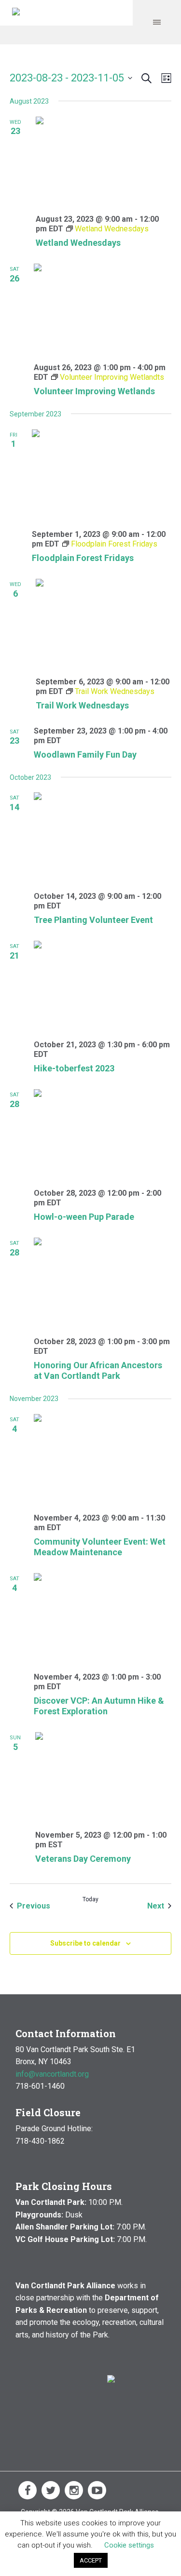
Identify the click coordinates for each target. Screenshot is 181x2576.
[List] (164, 78)
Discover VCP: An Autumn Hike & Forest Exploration (99, 1706)
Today (90, 1899)
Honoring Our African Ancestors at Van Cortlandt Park (98, 1370)
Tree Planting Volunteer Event (93, 920)
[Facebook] (28, 2490)
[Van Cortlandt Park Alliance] (16, 13)
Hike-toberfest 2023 (74, 1068)
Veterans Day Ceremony (83, 1859)
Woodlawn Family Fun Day (85, 754)
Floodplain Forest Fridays (83, 558)
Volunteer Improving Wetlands (94, 391)
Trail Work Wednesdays (82, 705)
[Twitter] (51, 2490)
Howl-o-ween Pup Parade (84, 1217)
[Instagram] (74, 2490)
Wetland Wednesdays (78, 243)
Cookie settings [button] (129, 2545)
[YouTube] (97, 2490)
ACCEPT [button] (91, 2560)
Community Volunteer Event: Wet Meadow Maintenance (100, 1547)
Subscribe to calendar (85, 1943)
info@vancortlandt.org (52, 2074)
